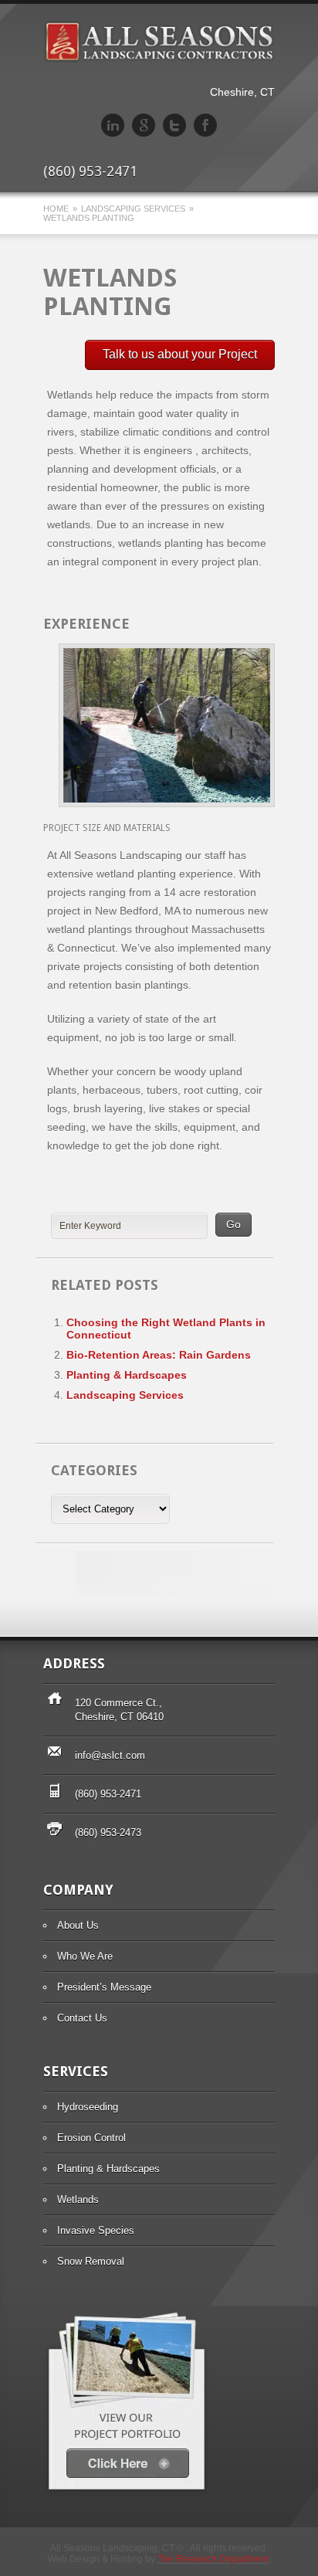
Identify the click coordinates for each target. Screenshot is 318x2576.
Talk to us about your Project (180, 354)
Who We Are (85, 1956)
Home (56, 209)
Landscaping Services (133, 209)
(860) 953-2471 (108, 1794)
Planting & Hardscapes (127, 1375)
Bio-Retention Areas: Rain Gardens (159, 1355)
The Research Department (213, 2559)
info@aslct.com (110, 1755)
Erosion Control (91, 2138)
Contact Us (82, 2018)
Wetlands (78, 2199)
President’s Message (104, 1987)
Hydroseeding (88, 2107)
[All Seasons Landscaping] (159, 59)
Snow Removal (91, 2261)
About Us (78, 1925)
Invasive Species (96, 2230)
